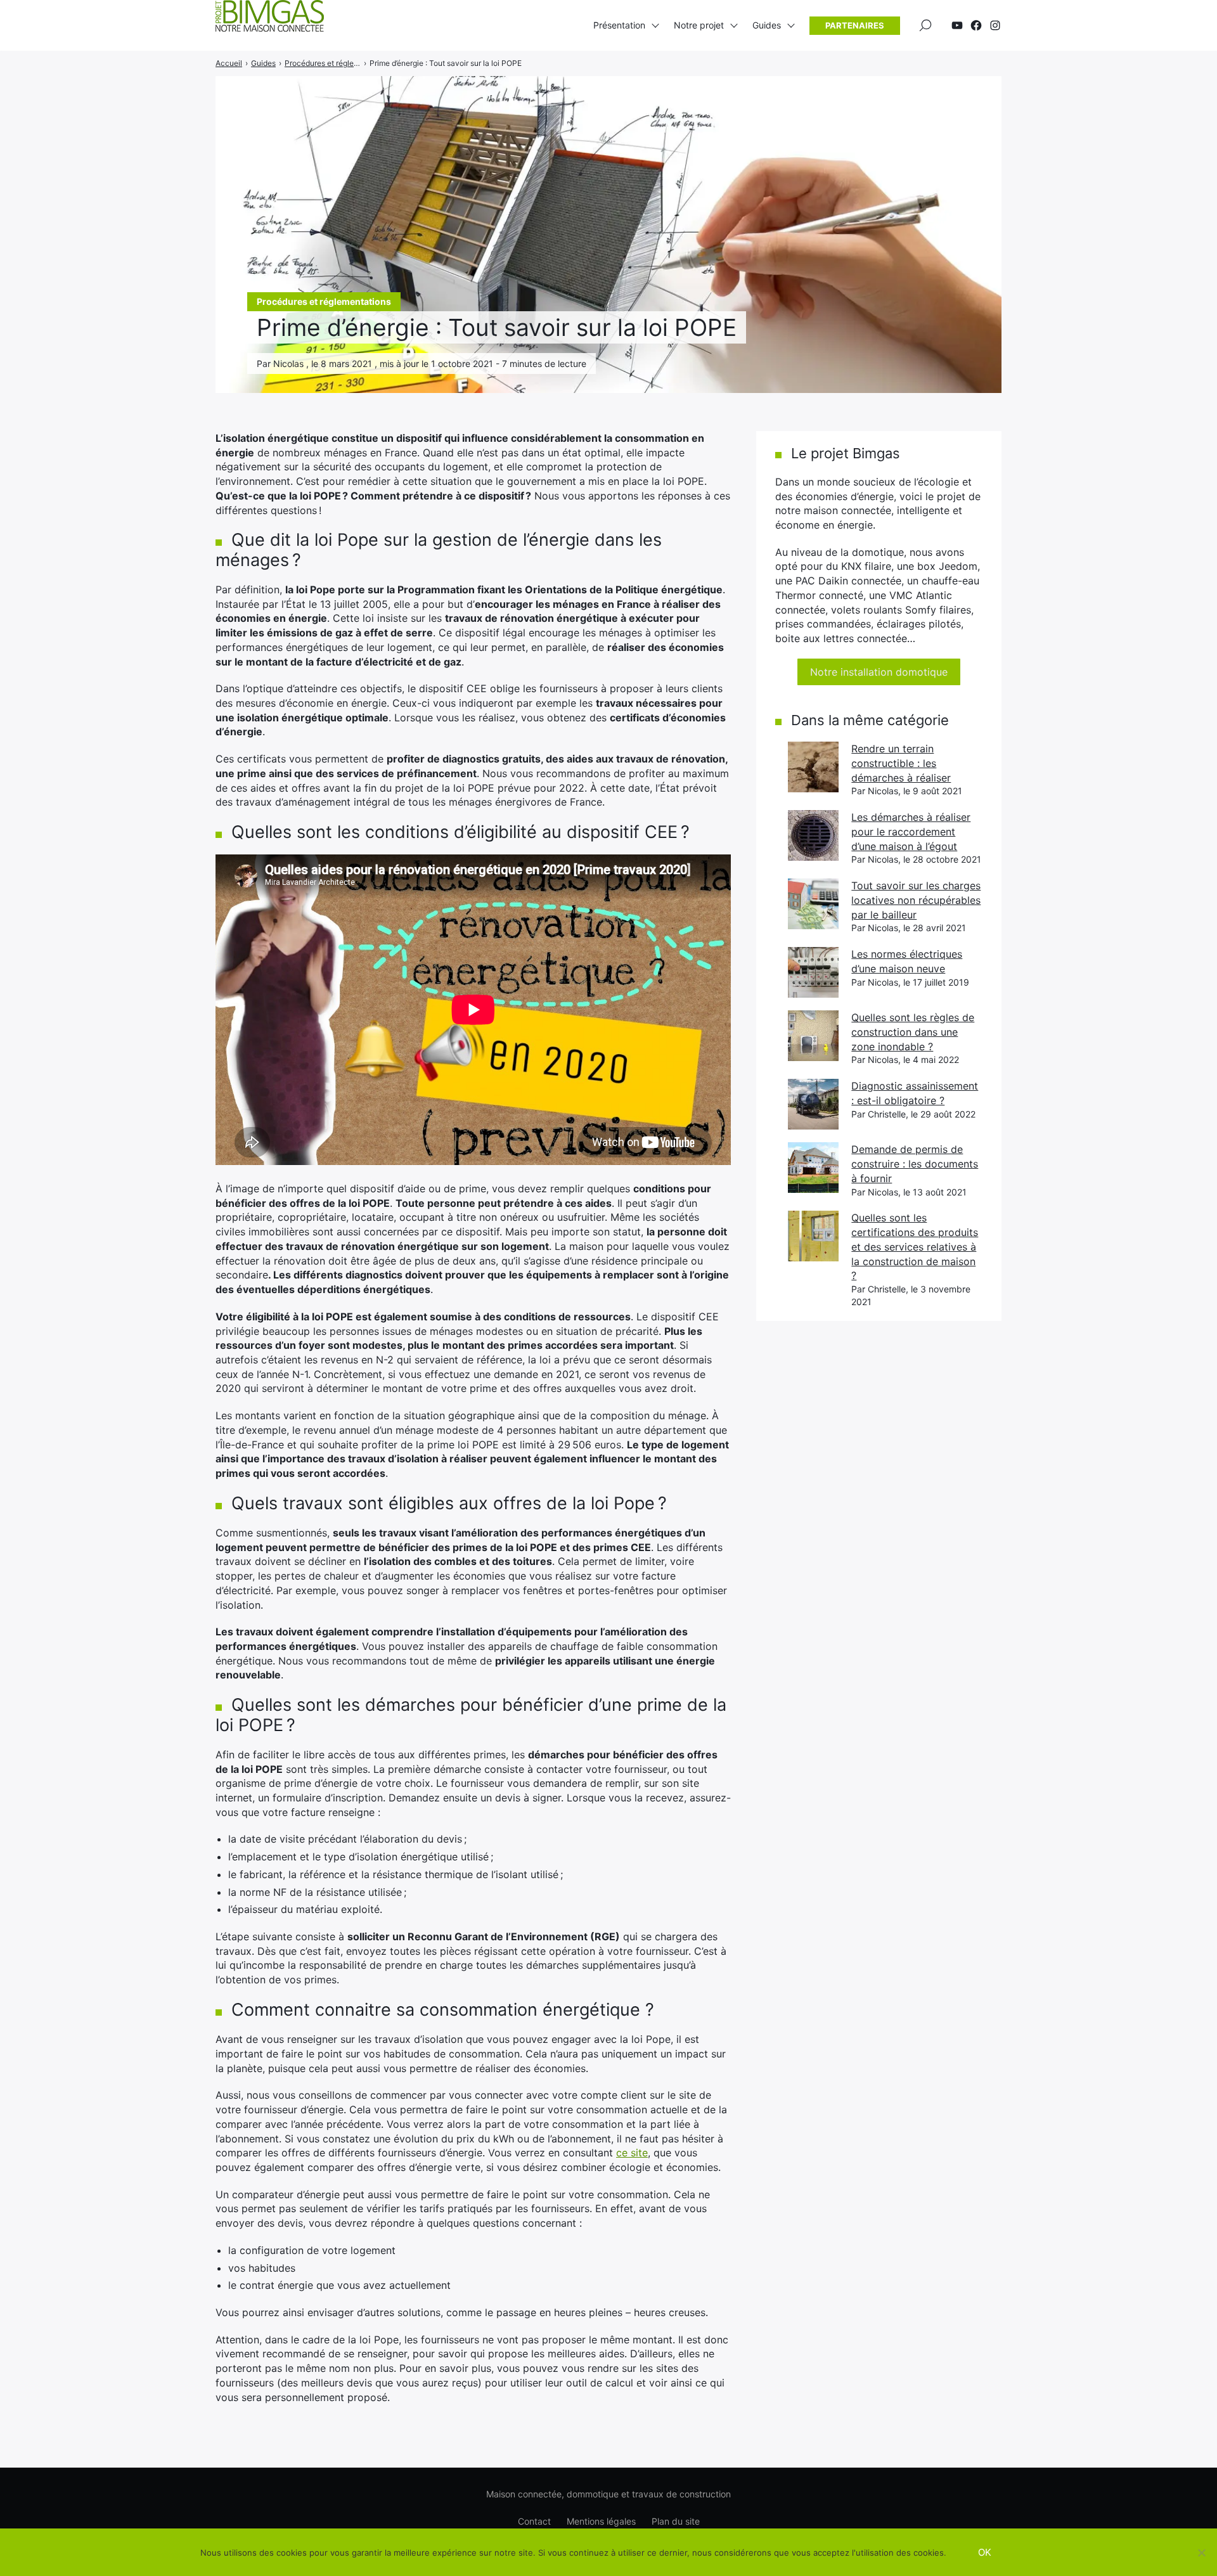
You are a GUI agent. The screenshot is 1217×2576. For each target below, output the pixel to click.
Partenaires (855, 25)
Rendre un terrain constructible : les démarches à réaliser (901, 763)
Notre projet (699, 25)
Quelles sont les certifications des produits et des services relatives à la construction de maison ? (915, 1246)
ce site (632, 2153)
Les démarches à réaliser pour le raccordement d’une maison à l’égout (911, 831)
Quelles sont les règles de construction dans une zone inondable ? (913, 1032)
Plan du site (676, 2521)
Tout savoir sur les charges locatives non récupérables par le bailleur (916, 900)
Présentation (619, 25)
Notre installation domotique (879, 672)
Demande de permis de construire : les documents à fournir (915, 1163)
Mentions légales (601, 2521)
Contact (534, 2521)
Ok (985, 2552)
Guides (767, 25)
